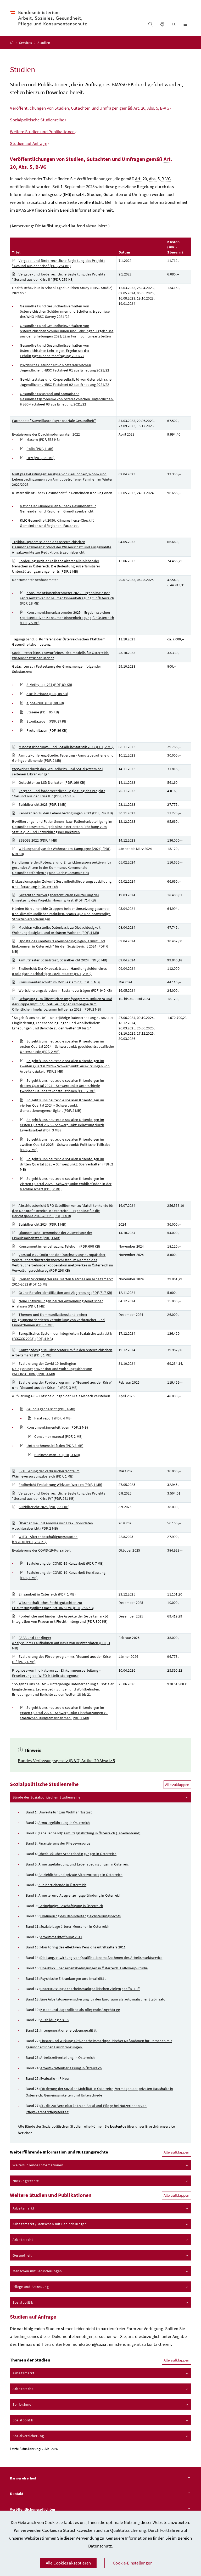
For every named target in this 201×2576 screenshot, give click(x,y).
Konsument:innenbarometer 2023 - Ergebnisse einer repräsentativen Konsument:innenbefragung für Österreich (67, 598)
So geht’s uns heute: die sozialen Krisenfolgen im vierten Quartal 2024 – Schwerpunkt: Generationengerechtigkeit (62, 1105)
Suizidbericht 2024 (42, 1224)
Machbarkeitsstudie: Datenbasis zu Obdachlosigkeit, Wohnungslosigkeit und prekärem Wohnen (57, 930)
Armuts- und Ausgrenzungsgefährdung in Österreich (80, 1895)
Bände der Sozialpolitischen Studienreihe (46, 1797)
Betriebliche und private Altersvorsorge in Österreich (80, 1875)
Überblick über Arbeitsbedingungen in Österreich (77, 1854)
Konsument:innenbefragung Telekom (59, 1246)
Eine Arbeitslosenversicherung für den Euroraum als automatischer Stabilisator (104, 1999)
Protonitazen (47, 730)
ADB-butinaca (47, 694)
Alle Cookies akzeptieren (68, 2563)
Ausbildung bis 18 (54, 2020)
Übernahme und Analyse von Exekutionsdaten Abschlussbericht (52, 1526)
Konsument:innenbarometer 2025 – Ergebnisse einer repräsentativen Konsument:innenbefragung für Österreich (67, 618)
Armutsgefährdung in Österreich (64, 1823)
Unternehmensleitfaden (55, 1446)
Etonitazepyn (47, 721)
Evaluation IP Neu (55, 2078)
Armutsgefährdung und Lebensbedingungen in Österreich (85, 1864)
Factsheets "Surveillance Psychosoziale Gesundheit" (54, 421)
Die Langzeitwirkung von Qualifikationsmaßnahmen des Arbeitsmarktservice (101, 1958)
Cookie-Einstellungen (133, 2563)
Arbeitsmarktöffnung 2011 (61, 1937)
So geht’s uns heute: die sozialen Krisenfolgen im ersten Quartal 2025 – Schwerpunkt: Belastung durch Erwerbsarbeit (62, 1125)
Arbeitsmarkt (23, 2208)
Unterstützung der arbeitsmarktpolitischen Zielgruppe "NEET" (90, 1989)
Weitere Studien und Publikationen (42, 132)
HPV (40, 458)
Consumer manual (58, 1436)
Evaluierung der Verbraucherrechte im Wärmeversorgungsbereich (46, 1474)
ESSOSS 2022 (38, 840)
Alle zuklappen (177, 1785)
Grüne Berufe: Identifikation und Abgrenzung (65, 1293)
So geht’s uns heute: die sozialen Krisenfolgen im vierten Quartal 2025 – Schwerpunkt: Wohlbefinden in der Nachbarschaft (66, 1184)
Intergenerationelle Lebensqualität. (69, 2030)
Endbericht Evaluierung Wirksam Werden (60, 1485)
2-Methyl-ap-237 (49, 685)
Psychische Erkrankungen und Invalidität (73, 1978)
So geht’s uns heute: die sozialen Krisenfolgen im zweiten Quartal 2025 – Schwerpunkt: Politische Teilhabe (65, 1145)
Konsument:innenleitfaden (57, 1427)
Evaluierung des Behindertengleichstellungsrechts (80, 1916)
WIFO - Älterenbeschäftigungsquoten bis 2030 (45, 1539)
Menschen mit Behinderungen (37, 2271)
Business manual (57, 1455)
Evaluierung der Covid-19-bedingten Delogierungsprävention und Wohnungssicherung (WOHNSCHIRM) (52, 1369)
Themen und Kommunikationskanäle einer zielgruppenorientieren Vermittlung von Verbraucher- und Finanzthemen (58, 1320)
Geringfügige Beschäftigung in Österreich (71, 1906)
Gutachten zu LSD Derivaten (52, 782)
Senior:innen (23, 2404)
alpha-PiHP (45, 703)
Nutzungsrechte (26, 2181)
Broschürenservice (160, 2126)
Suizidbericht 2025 (44, 1507)
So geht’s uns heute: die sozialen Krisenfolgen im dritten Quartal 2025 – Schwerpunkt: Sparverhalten (66, 1164)
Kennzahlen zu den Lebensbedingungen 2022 (66, 813)
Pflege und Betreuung (31, 2287)
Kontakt (17, 2494)
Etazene (43, 712)
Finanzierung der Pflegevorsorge (64, 1843)
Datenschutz (100, 2546)
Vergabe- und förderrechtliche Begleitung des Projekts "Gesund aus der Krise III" (58, 793)
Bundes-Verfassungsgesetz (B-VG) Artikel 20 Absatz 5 (66, 1761)
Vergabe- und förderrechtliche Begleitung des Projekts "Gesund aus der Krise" (58, 263)
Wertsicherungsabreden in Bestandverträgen (65, 990)
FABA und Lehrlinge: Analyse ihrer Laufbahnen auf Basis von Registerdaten (61, 1643)
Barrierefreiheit (23, 2478)
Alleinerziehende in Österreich (62, 1885)
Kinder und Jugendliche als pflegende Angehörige (80, 2010)
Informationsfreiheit (94, 210)
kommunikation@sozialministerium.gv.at (102, 2344)
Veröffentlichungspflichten (32, 2509)
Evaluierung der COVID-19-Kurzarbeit (65, 1563)
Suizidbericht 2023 (42, 804)
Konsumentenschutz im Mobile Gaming (59, 982)
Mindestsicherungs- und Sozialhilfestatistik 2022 (66, 747)
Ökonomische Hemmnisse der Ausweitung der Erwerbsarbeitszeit (52, 1235)
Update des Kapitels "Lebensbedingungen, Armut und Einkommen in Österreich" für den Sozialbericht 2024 (60, 946)
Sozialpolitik (23, 2302)
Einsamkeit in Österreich (47, 1594)
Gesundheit (22, 2255)
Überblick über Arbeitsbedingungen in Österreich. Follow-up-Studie (94, 1968)
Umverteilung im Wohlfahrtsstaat (65, 1812)
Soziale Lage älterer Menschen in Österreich (75, 1926)
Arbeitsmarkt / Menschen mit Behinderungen (50, 2224)
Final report (53, 1418)
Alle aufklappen (177, 2152)
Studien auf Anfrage (28, 143)
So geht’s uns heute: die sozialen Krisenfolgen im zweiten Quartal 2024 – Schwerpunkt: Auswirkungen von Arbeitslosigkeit (65, 1066)
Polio (40, 449)
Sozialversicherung (28, 2436)
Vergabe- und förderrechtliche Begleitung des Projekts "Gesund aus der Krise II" (58, 277)
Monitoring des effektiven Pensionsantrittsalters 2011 (83, 1947)
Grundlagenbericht (51, 1409)
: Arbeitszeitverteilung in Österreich (67, 2058)
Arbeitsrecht (23, 2240)
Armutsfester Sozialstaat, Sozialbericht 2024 (63, 960)
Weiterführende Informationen (38, 2165)
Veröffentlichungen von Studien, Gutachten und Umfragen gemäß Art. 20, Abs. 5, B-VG (89, 108)
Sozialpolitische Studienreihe (37, 120)
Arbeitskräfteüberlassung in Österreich (71, 2068)
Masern (43, 439)
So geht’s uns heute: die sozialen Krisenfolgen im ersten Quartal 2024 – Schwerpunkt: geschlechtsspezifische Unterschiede (67, 1046)
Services (26, 43)
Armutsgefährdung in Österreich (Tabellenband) (102, 1833)
